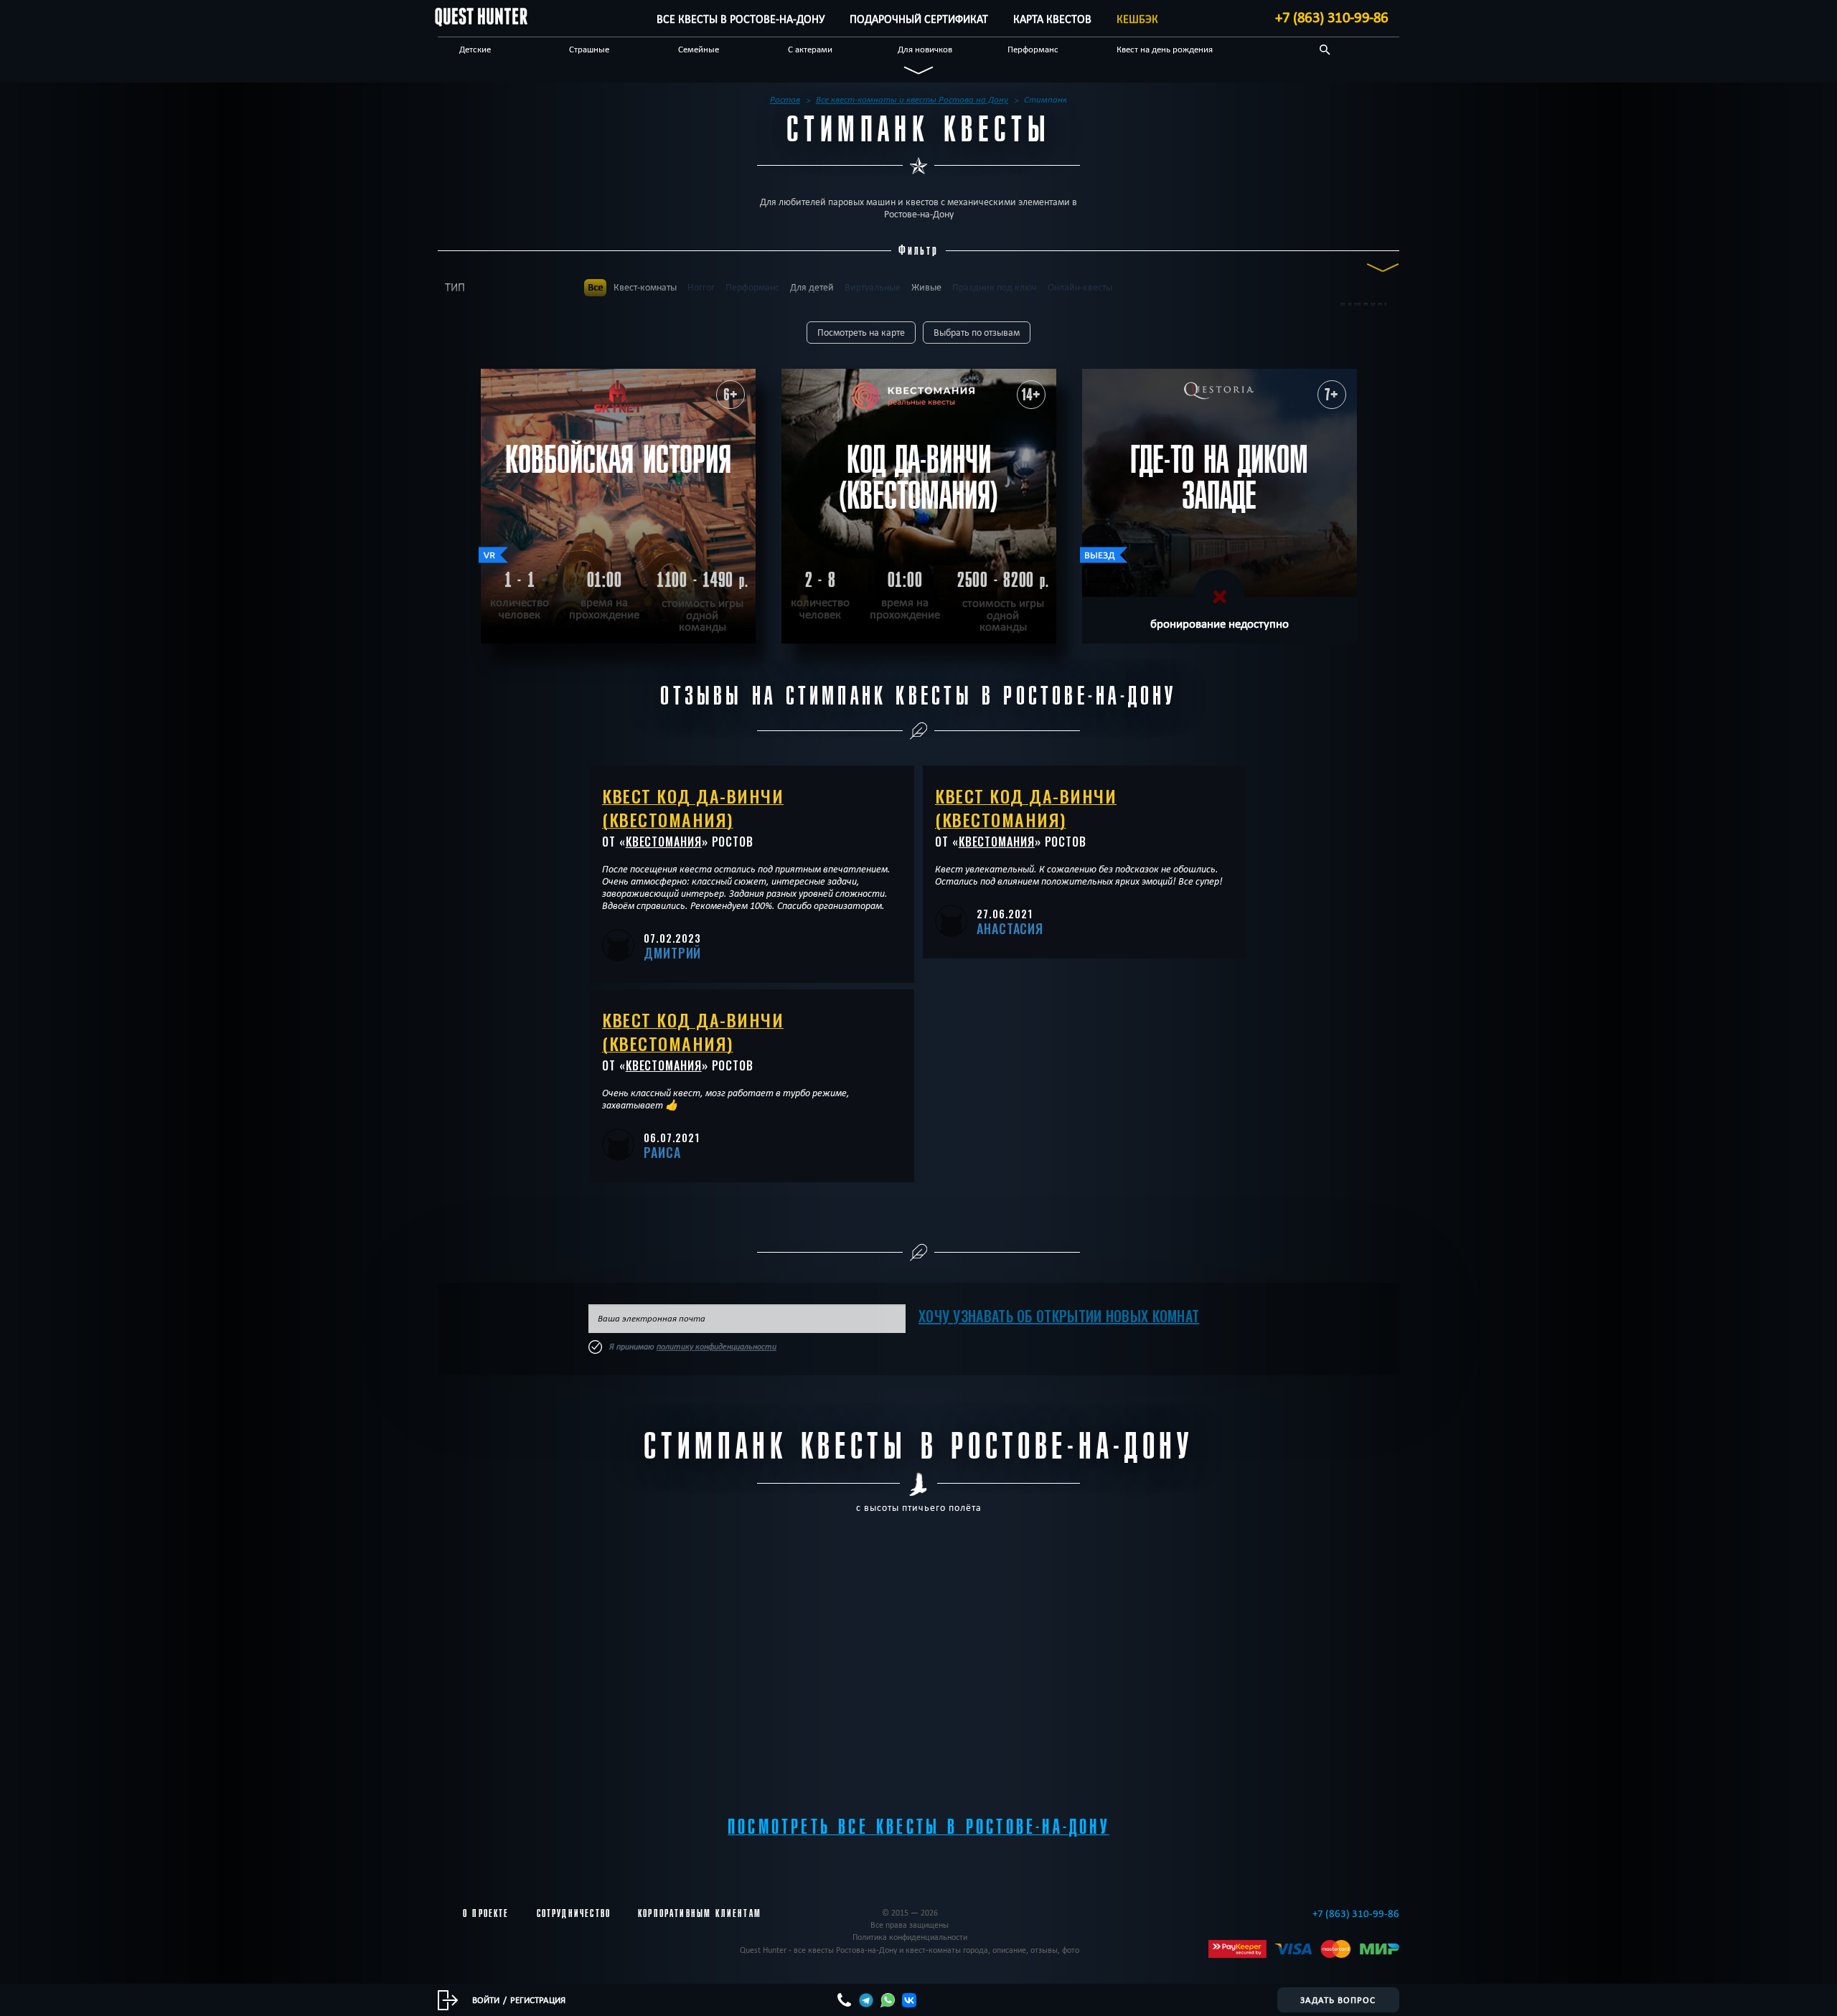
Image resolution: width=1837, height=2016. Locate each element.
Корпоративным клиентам (700, 1913)
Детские (475, 49)
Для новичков (925, 49)
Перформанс (1033, 49)
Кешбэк (1137, 19)
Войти (486, 1999)
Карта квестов (1052, 19)
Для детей (812, 287)
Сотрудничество (574, 1913)
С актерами (810, 49)
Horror (701, 287)
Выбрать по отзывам (977, 333)
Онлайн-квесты (1080, 287)
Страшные (589, 49)
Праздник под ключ (995, 287)
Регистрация (538, 1999)
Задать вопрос (1338, 1999)
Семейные (699, 49)
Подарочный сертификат (919, 19)
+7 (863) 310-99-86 (1332, 17)
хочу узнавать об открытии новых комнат (1059, 1316)
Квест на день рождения (1165, 49)
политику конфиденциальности (717, 1347)
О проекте (486, 1913)
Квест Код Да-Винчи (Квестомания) (693, 807)
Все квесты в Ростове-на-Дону (741, 19)
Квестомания (664, 842)
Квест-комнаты (645, 287)
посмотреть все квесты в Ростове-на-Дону (918, 1827)
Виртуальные (873, 287)
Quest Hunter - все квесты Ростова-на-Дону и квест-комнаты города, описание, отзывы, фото (910, 1950)
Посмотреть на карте (861, 333)
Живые (926, 287)
